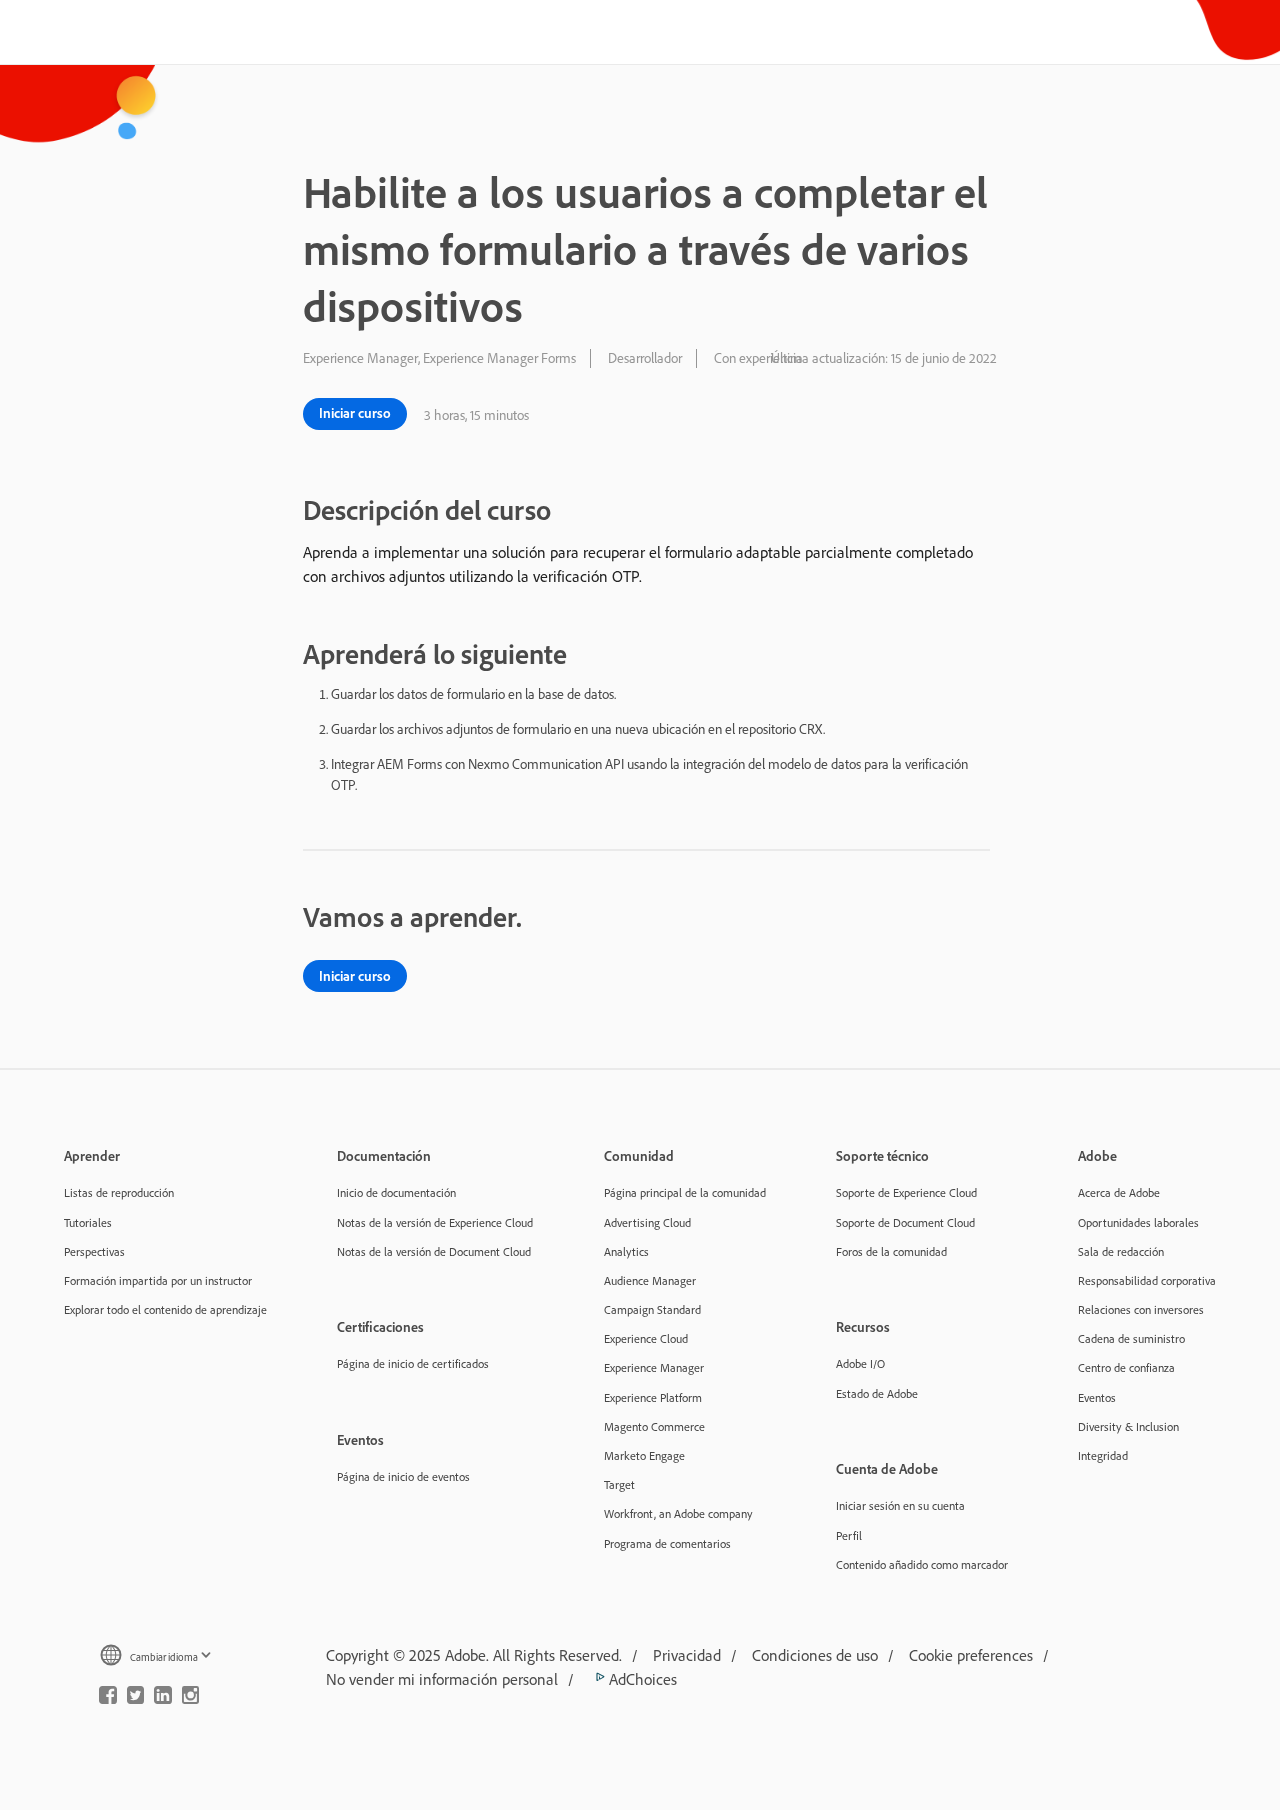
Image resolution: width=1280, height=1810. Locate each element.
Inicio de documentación (396, 1192)
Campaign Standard (652, 1309)
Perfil (849, 1535)
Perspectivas (94, 1251)
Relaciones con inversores (1141, 1309)
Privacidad (687, 1655)
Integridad (1103, 1455)
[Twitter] (136, 1699)
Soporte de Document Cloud (905, 1222)
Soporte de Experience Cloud (906, 1192)
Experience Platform (653, 1397)
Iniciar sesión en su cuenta (900, 1505)
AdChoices (641, 1679)
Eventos (1097, 1397)
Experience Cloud (646, 1338)
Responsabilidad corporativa (1147, 1280)
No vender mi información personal (442, 1679)
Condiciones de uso (815, 1655)
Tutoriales (88, 1222)
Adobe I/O (860, 1363)
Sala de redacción (1121, 1251)
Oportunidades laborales (1138, 1222)
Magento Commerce (654, 1426)
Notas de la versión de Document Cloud (434, 1251)
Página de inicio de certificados (413, 1363)
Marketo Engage (644, 1455)
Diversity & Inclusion (1128, 1426)
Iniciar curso (355, 413)
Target (619, 1484)
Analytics (626, 1251)
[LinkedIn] (163, 1699)
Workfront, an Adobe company (678, 1513)
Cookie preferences (971, 1655)
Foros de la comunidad (891, 1251)
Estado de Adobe (877, 1393)
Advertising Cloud (647, 1222)
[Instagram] (191, 1699)
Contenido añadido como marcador (922, 1564)
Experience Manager (654, 1367)
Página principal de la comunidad (685, 1192)
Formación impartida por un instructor (158, 1280)
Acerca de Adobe (1119, 1192)
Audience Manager (650, 1280)
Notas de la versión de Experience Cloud (435, 1222)
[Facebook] (108, 1699)
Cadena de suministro (1131, 1338)
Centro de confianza (1126, 1367)
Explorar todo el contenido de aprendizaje (165, 1309)
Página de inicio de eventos (403, 1476)
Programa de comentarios (667, 1543)
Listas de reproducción (119, 1192)
